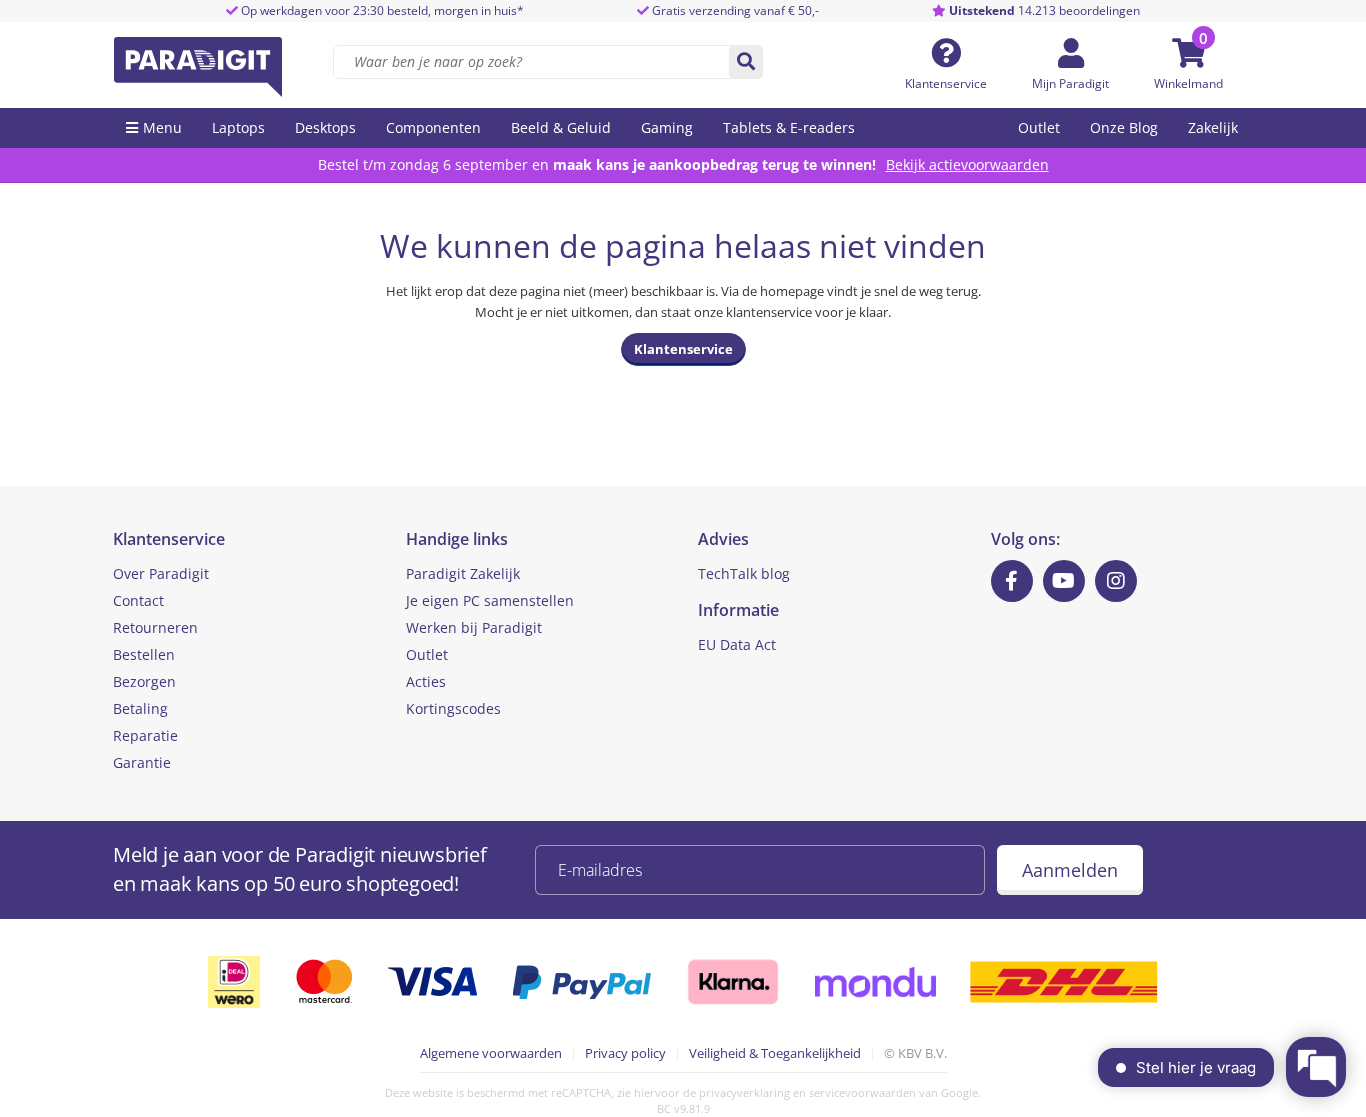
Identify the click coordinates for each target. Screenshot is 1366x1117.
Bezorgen (144, 681)
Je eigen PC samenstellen (490, 600)
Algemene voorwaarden (491, 1053)
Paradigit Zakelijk (463, 573)
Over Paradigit (161, 573)
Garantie (142, 762)
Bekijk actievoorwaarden (967, 164)
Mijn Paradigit (1070, 83)
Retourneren (155, 627)
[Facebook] (1012, 581)
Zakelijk (1213, 127)
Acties (426, 681)
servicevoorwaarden (862, 1092)
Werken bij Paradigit (474, 627)
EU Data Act (737, 644)
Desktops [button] (325, 127)
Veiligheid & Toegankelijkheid (775, 1053)
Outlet (1039, 127)
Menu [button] (162, 127)
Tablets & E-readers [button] (789, 127)
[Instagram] (1116, 581)
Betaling (140, 708)
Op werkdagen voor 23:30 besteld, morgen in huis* (381, 10)
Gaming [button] (667, 127)
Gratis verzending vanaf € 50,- (735, 10)
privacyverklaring (744, 1092)
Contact (138, 600)
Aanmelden (1070, 870)
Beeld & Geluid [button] (561, 127)
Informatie (738, 610)
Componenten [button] (433, 127)
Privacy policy (625, 1053)
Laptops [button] (238, 127)
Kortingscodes (453, 708)
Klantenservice (946, 83)
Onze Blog (1124, 127)
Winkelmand (1188, 83)
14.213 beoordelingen (1044, 10)
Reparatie (145, 735)
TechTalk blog (744, 573)
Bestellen (144, 654)
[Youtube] (1064, 581)
